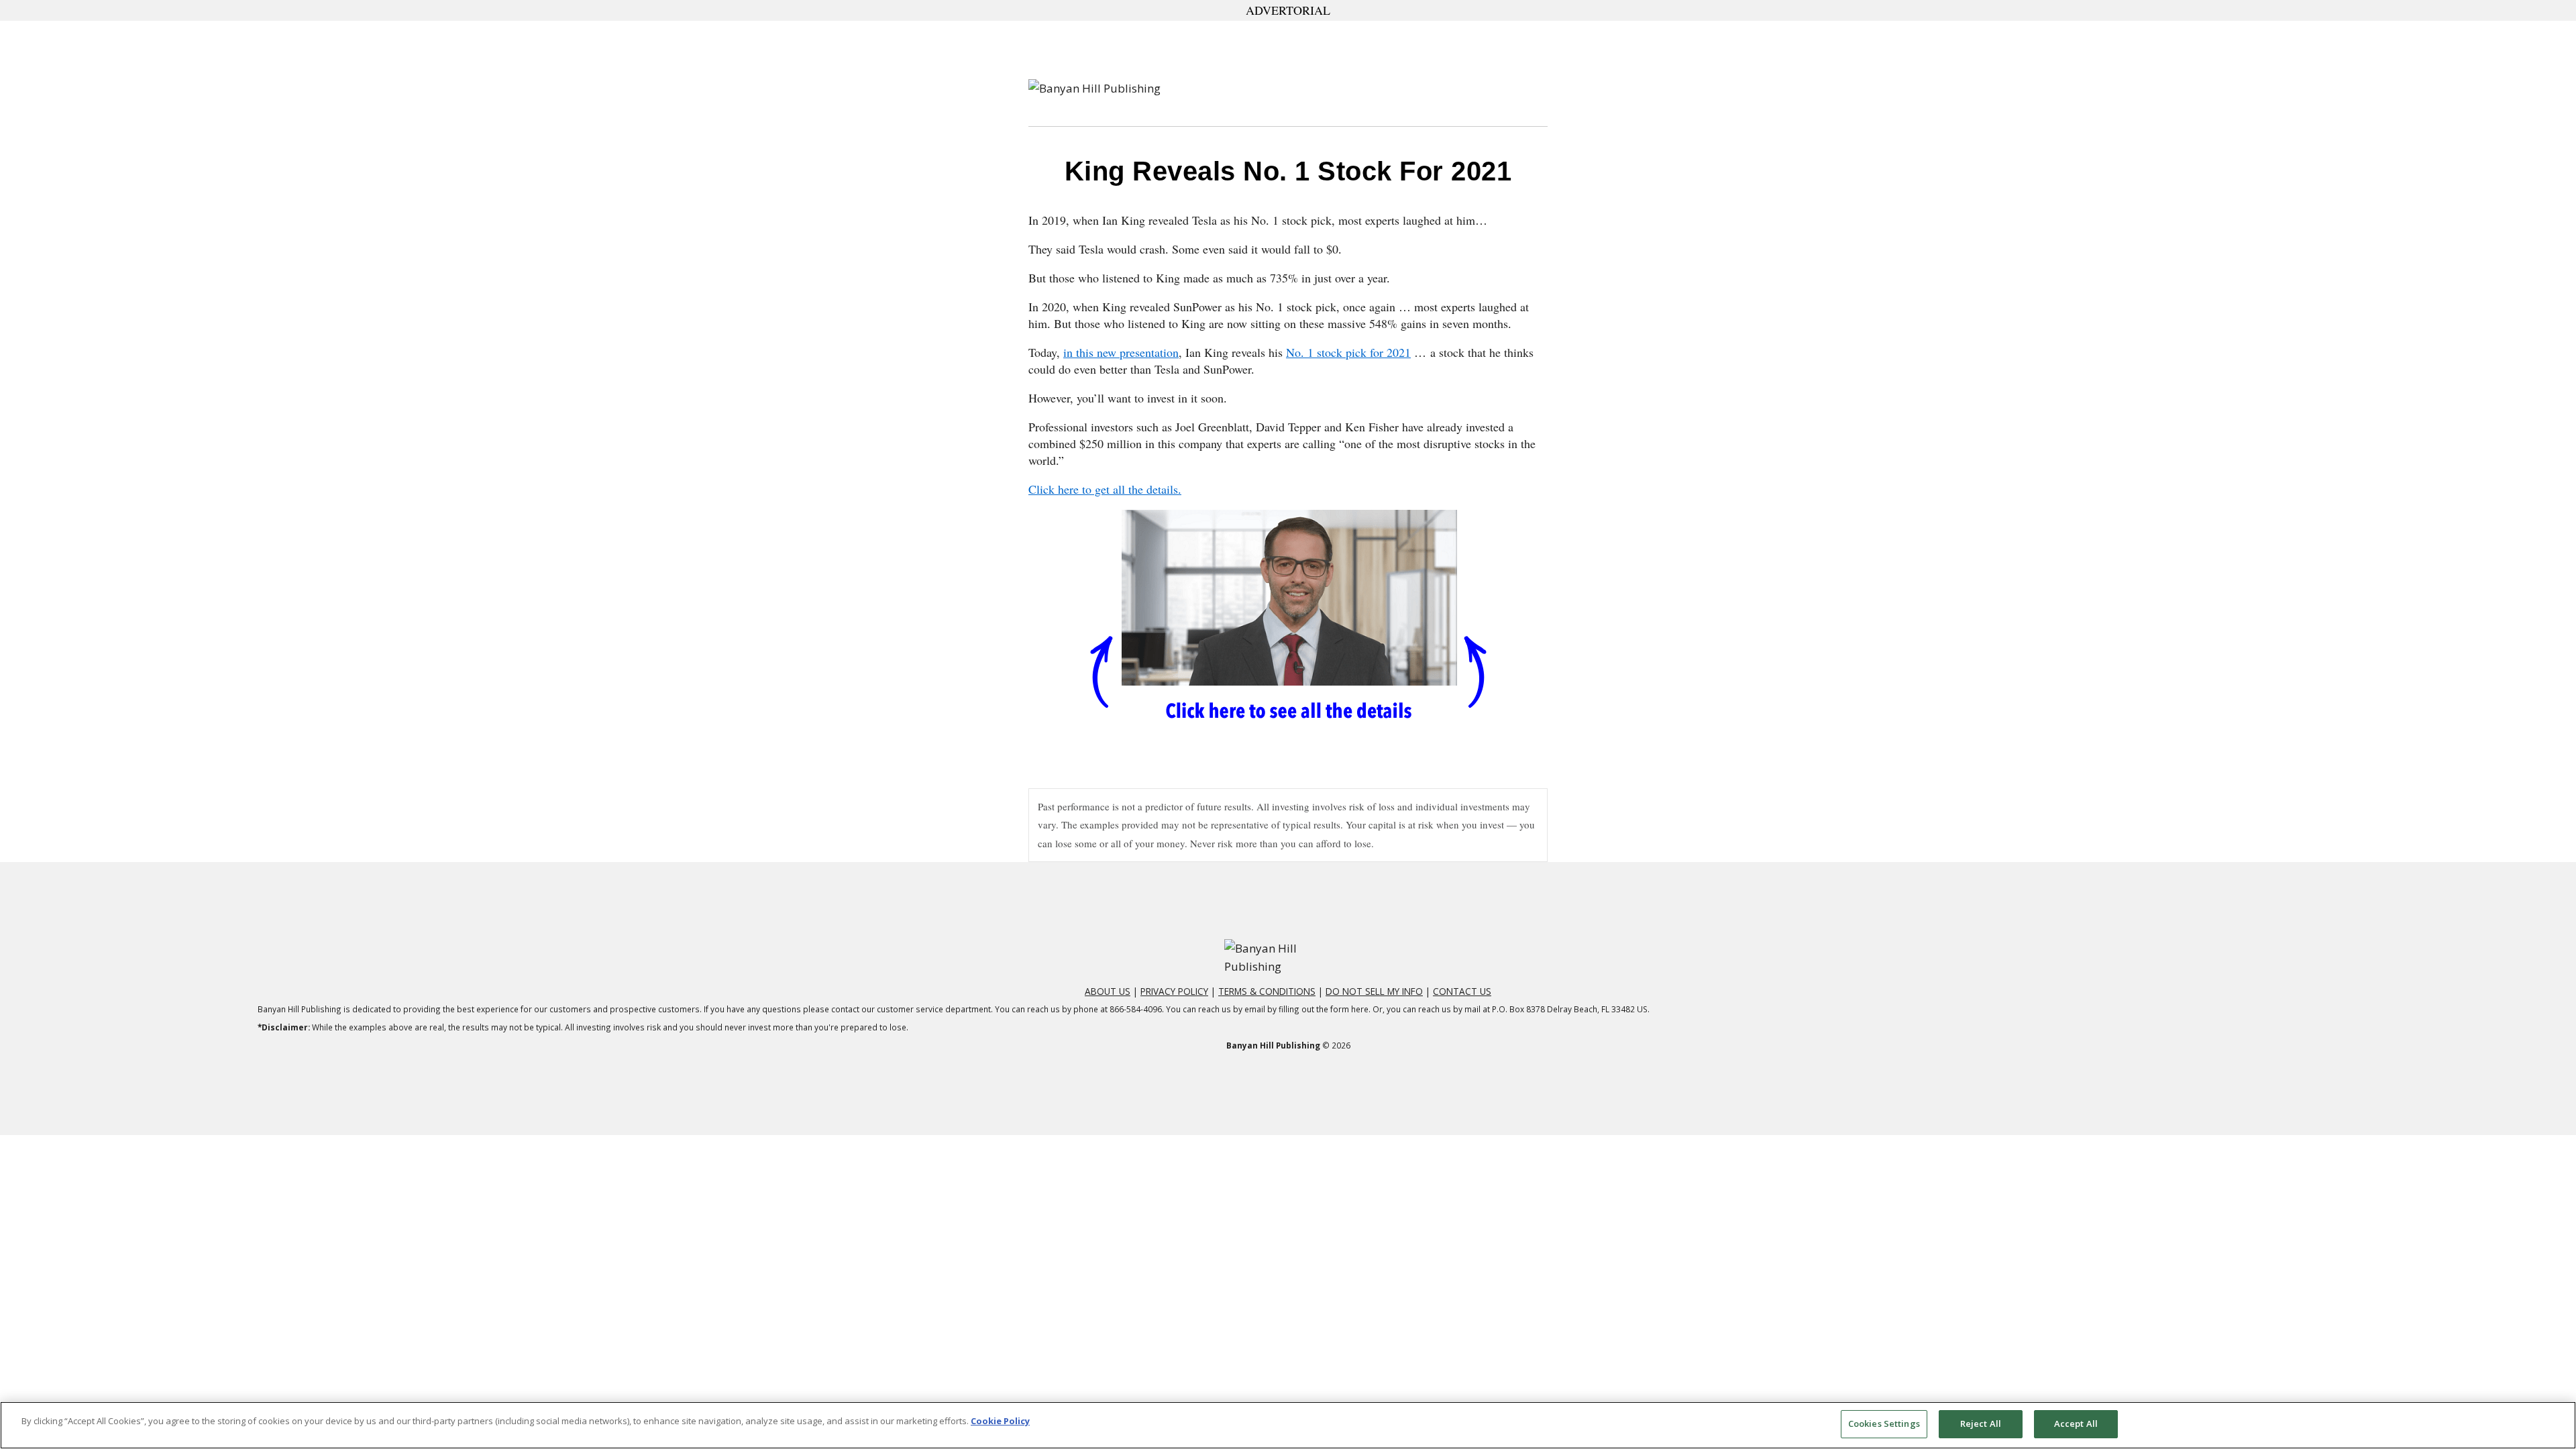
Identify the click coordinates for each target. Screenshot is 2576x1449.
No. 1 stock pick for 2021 (1348, 352)
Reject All (1981, 1424)
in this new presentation (1121, 352)
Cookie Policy (1000, 1421)
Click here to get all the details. (1105, 489)
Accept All (2076, 1424)
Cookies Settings (1884, 1424)
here (1360, 1009)
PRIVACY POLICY (1174, 991)
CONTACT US (1462, 991)
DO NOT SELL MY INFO (1374, 991)
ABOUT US (1108, 991)
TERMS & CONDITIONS (1267, 991)
